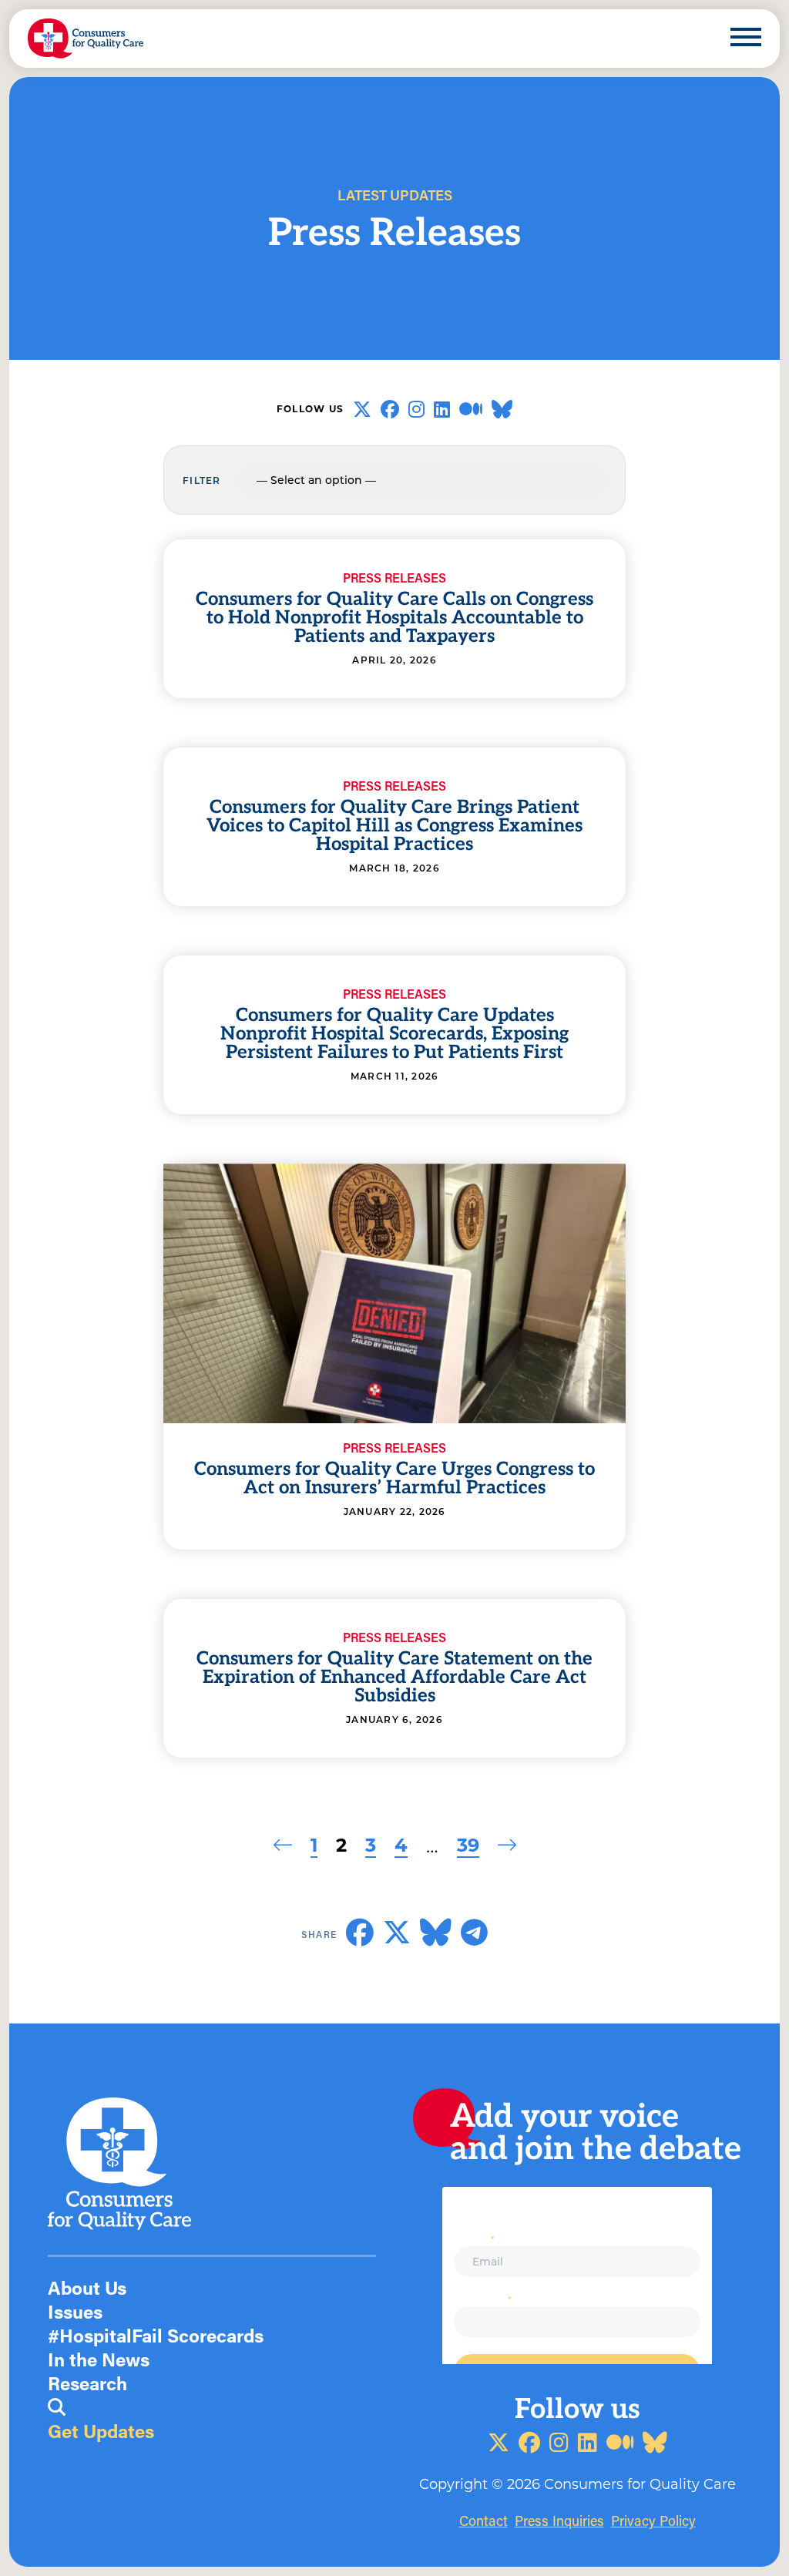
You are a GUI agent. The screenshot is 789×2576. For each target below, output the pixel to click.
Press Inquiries (559, 2521)
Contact (483, 2521)
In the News (99, 2359)
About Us (87, 2287)
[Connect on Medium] (471, 409)
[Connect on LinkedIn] (442, 409)
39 (468, 1844)
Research (87, 2383)
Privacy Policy (653, 2521)
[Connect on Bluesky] (502, 409)
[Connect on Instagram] (416, 409)
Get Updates (101, 2431)
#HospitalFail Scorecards (156, 2335)
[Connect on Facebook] (390, 409)
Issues (75, 2311)
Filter (202, 480)
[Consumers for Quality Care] (86, 39)
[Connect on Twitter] (362, 409)
